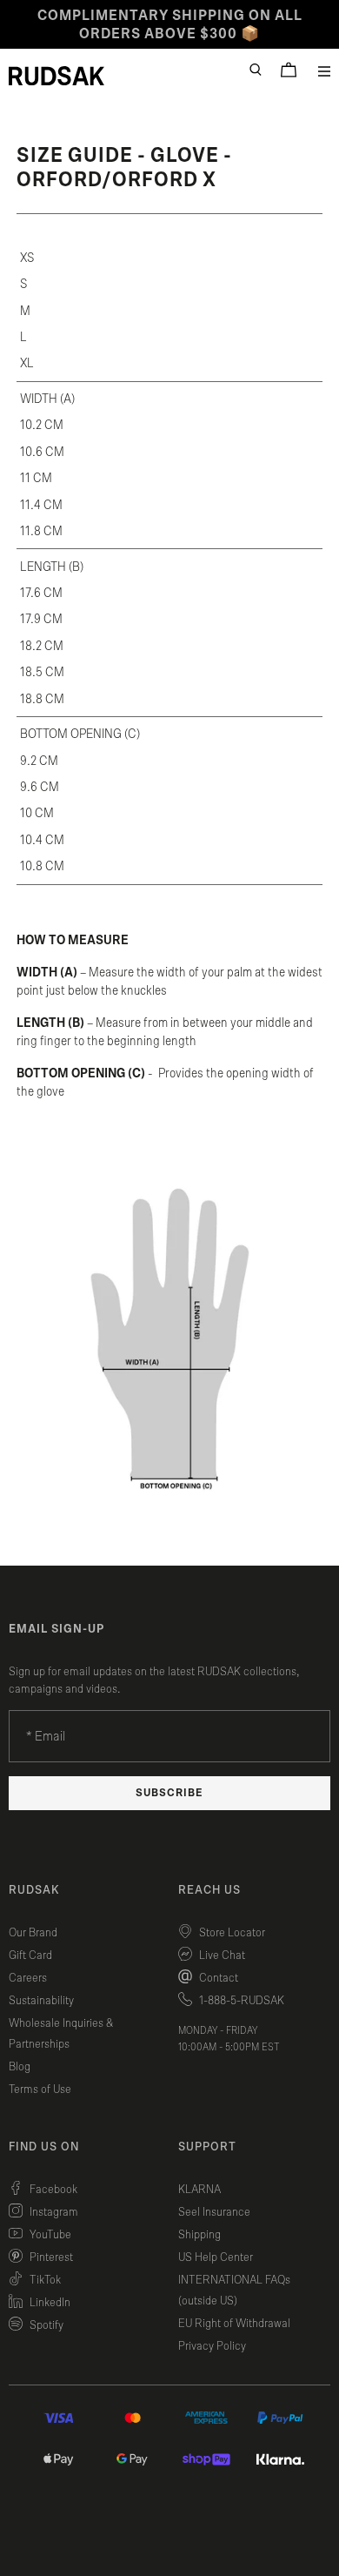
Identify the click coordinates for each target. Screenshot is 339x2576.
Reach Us (209, 1890)
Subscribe (169, 1793)
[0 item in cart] (289, 70)
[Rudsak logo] (56, 76)
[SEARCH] (256, 70)
